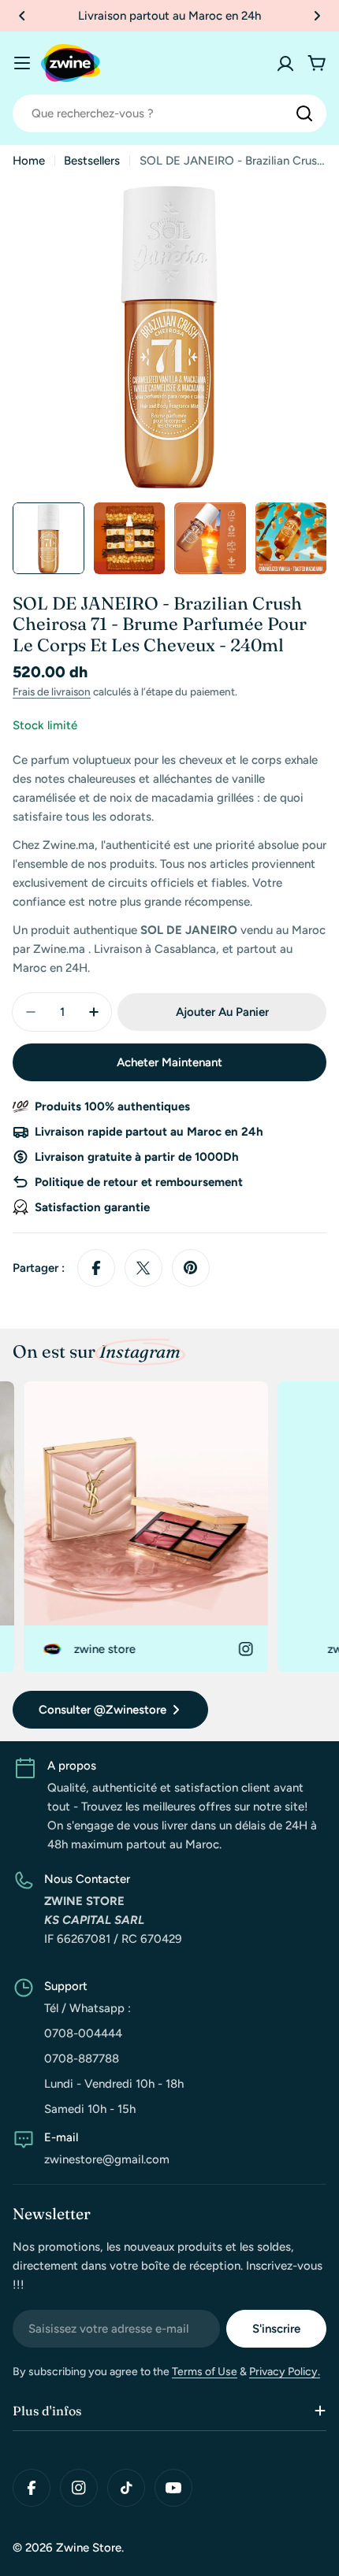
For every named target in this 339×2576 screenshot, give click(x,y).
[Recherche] (304, 113)
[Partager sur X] (143, 1268)
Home (29, 161)
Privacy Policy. (285, 2372)
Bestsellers (92, 161)
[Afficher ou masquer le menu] (22, 63)
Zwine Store (89, 2548)
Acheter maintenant (169, 1062)
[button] (22, 16)
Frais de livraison (52, 691)
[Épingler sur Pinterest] (191, 1268)
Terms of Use (205, 2372)
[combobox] (169, 113)
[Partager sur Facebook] (96, 1268)
